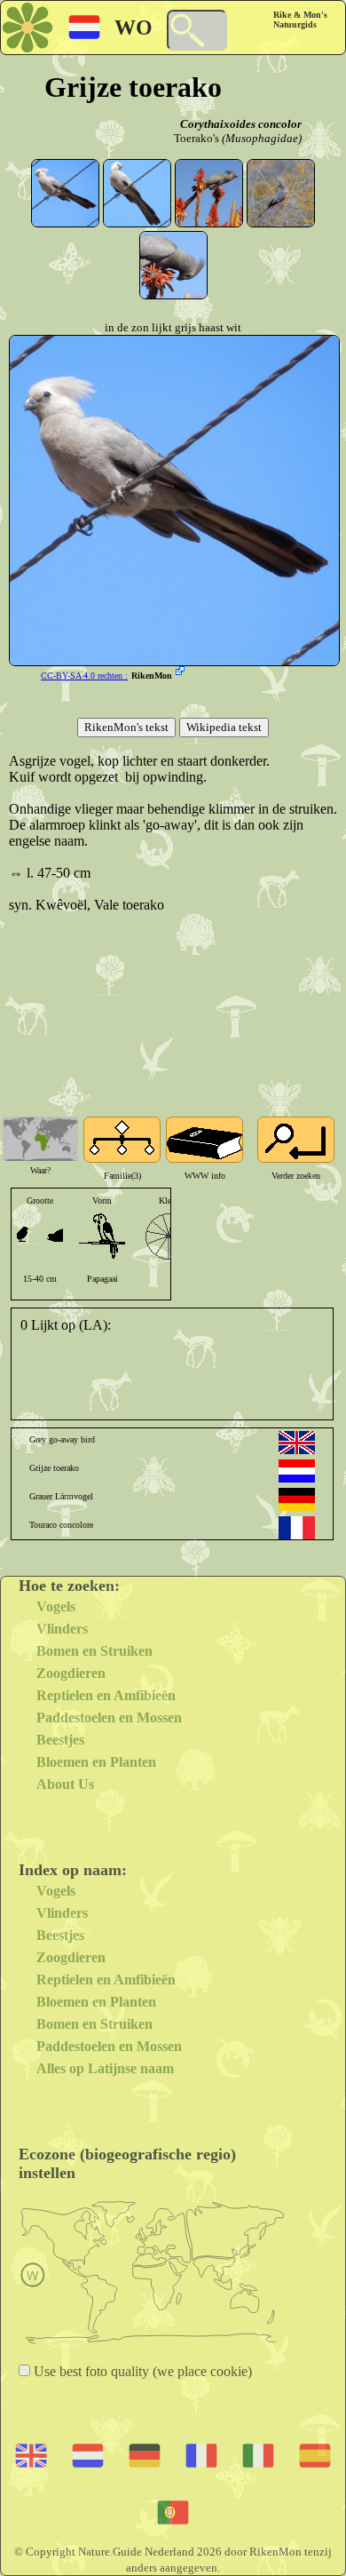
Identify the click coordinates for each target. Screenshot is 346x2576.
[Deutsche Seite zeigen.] (297, 1499)
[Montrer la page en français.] (297, 1528)
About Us (65, 1784)
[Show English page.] (297, 1443)
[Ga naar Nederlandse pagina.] (297, 1471)
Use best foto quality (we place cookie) (141, 2371)
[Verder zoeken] (296, 1140)
